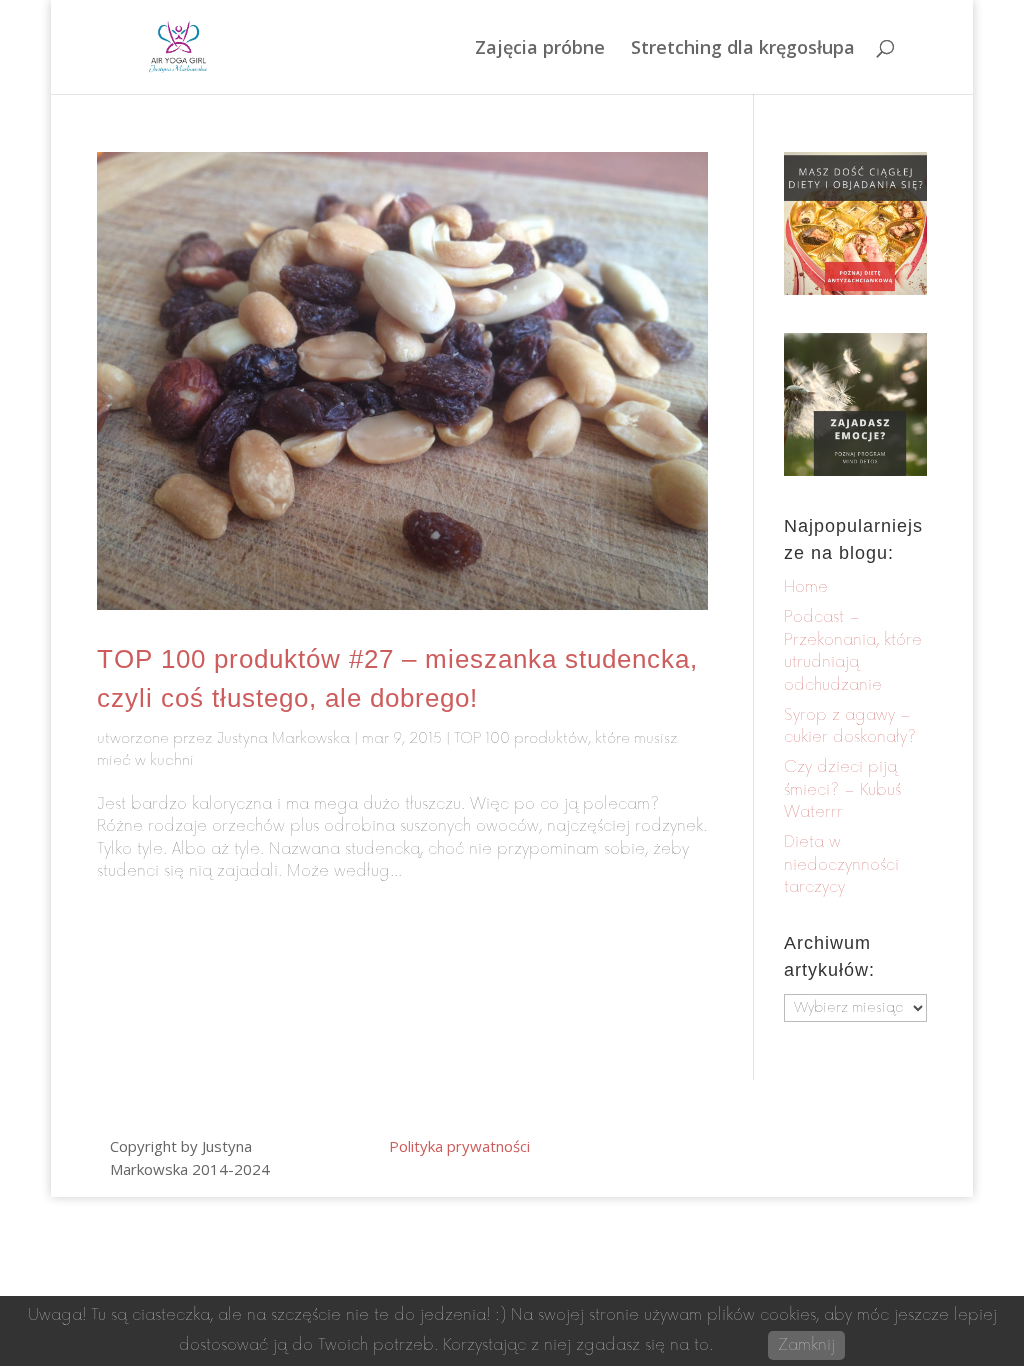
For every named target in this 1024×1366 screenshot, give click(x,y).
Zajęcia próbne (540, 49)
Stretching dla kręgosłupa (743, 49)
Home (806, 587)
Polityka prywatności (459, 1146)
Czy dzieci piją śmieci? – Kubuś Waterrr (842, 790)
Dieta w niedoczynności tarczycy (841, 865)
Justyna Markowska (283, 738)
